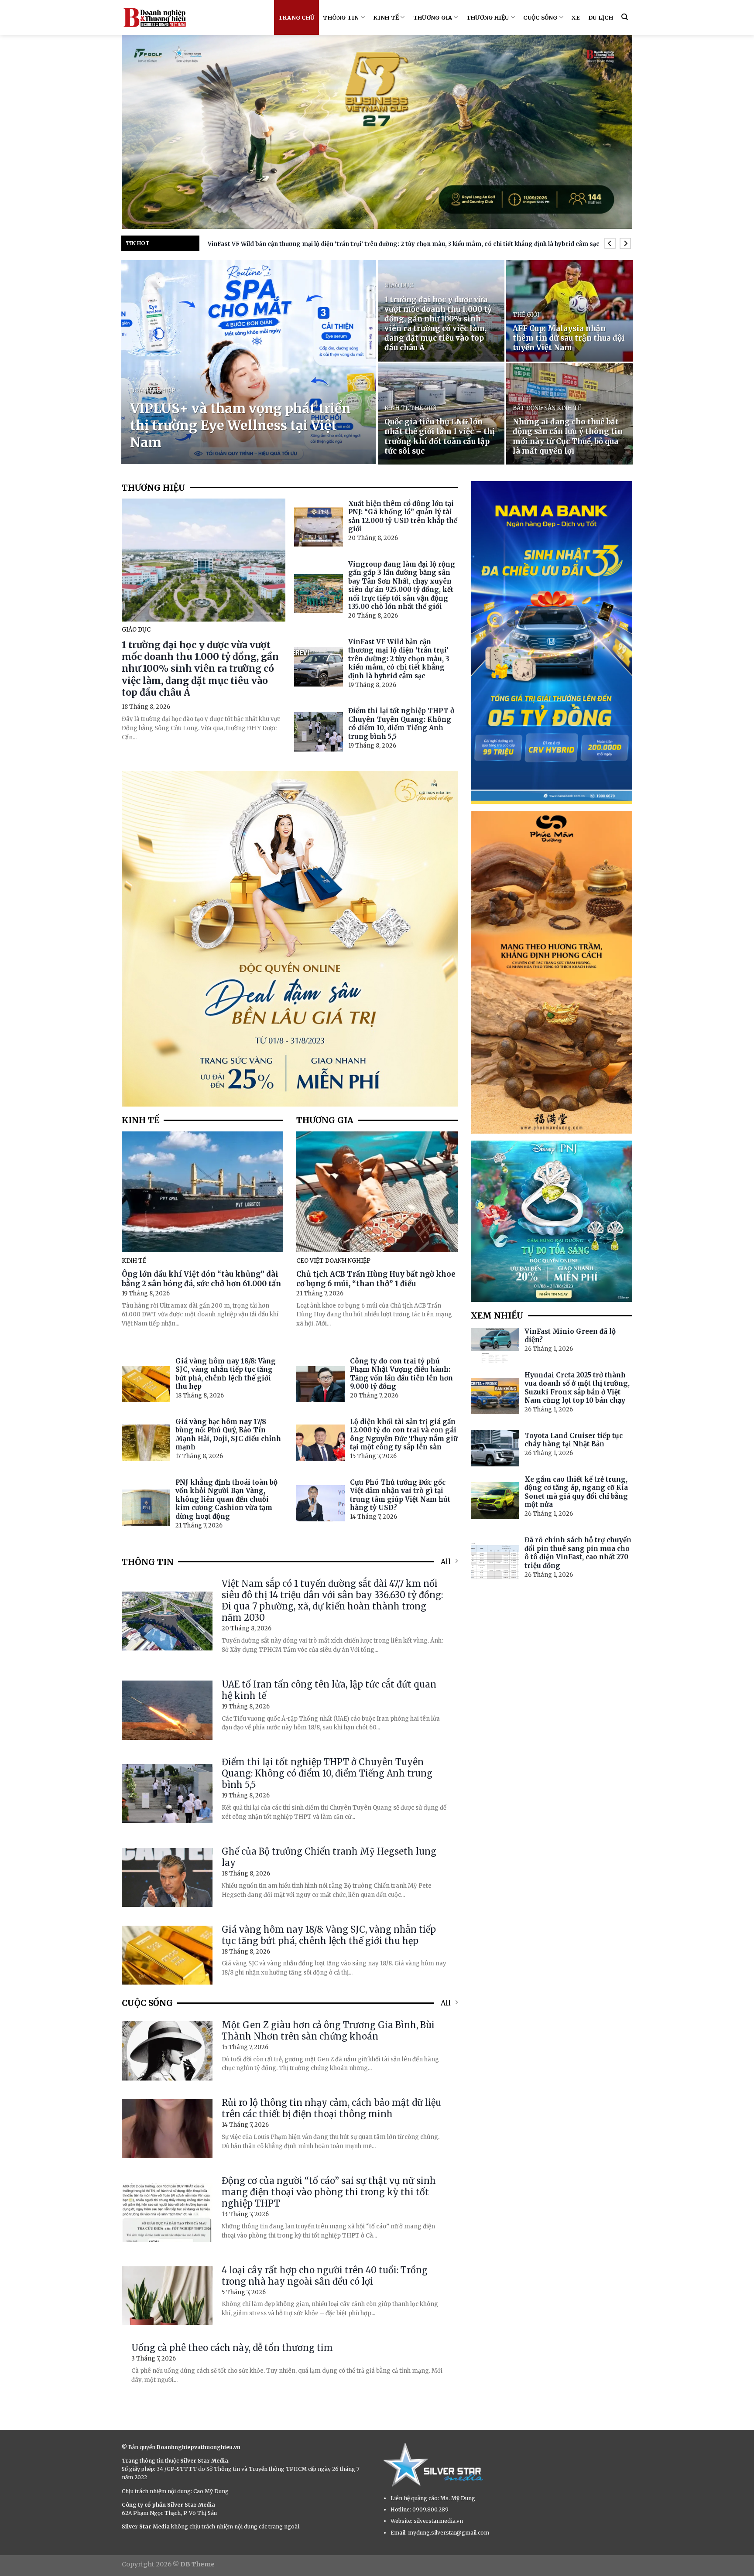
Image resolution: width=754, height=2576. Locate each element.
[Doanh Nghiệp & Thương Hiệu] (154, 17)
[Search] (625, 17)
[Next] (625, 244)
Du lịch (601, 17)
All (446, 1561)
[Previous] (610, 244)
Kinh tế (386, 17)
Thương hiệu (488, 17)
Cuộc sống (540, 17)
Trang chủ (296, 17)
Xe (576, 17)
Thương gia (433, 17)
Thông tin (341, 17)
